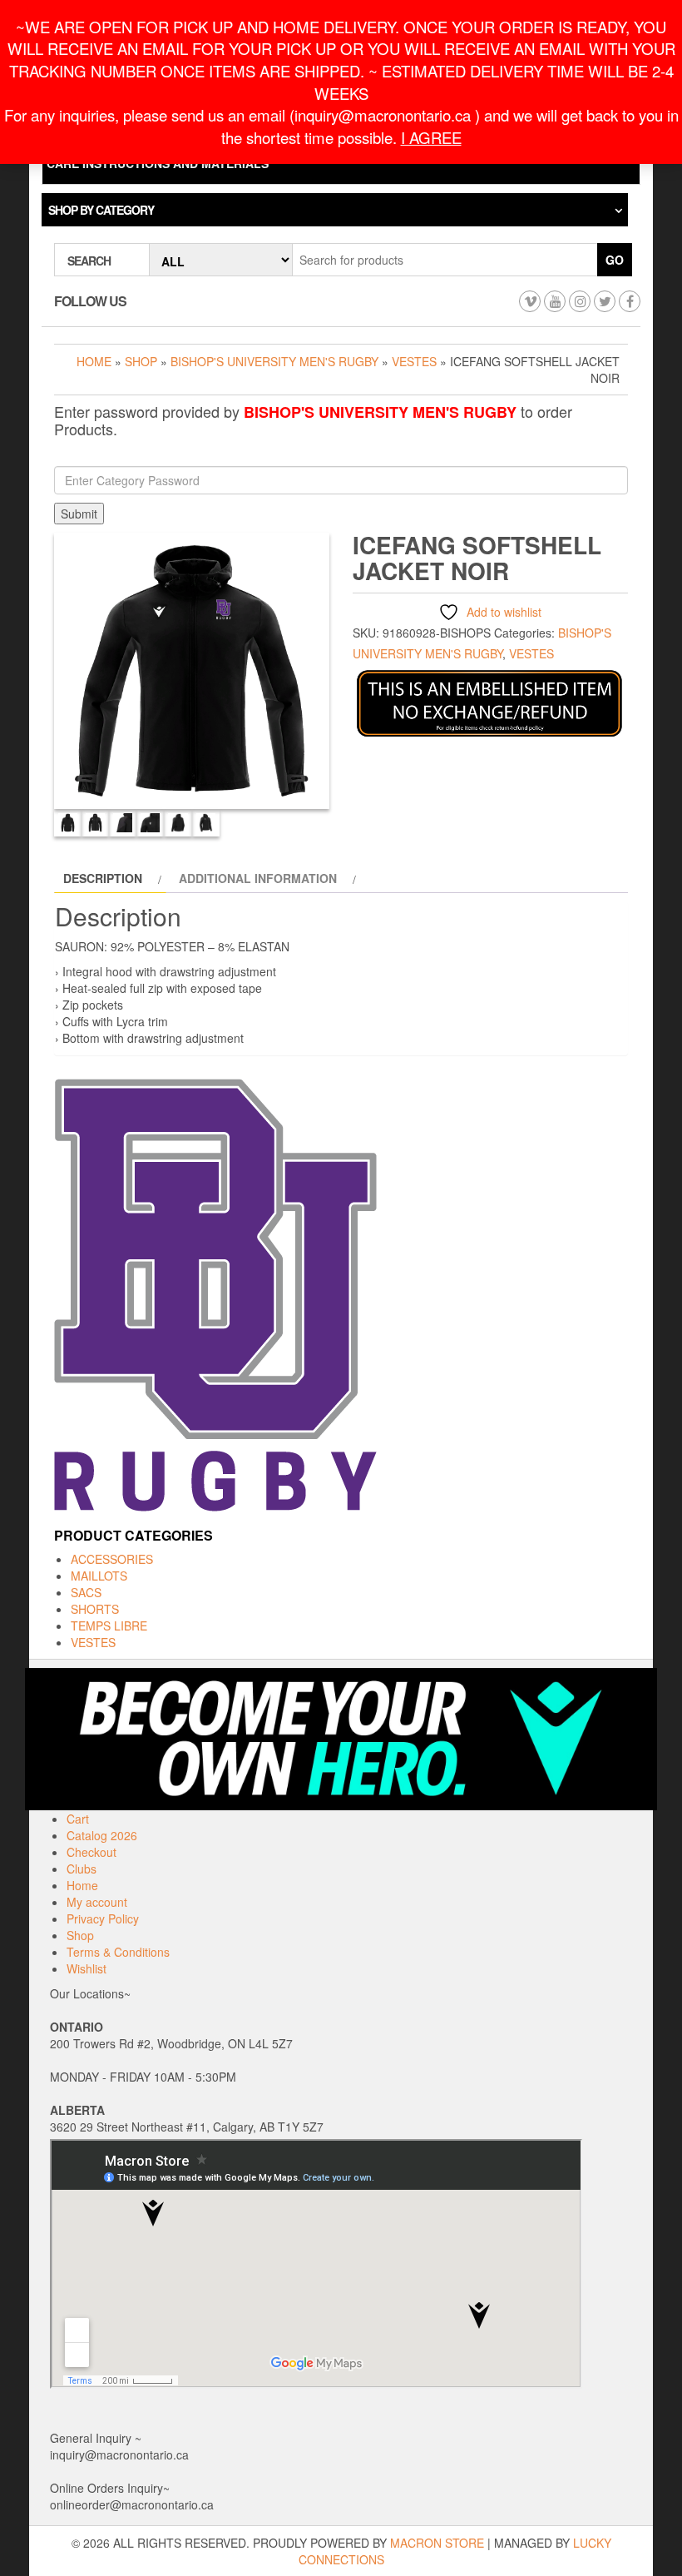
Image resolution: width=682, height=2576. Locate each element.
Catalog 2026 (102, 1835)
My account (97, 1902)
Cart (78, 1819)
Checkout (91, 1852)
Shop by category (101, 210)
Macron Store (437, 2543)
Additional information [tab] (258, 878)
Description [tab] (103, 878)
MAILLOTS (99, 1576)
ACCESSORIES (112, 1559)
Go (615, 260)
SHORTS (95, 1609)
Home (94, 361)
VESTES (414, 361)
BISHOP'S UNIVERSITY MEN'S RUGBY (274, 361)
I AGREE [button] (431, 137)
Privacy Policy (103, 1918)
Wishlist (86, 1968)
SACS (86, 1592)
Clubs (82, 1869)
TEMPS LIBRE (109, 1626)
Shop (141, 361)
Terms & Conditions (118, 1952)
